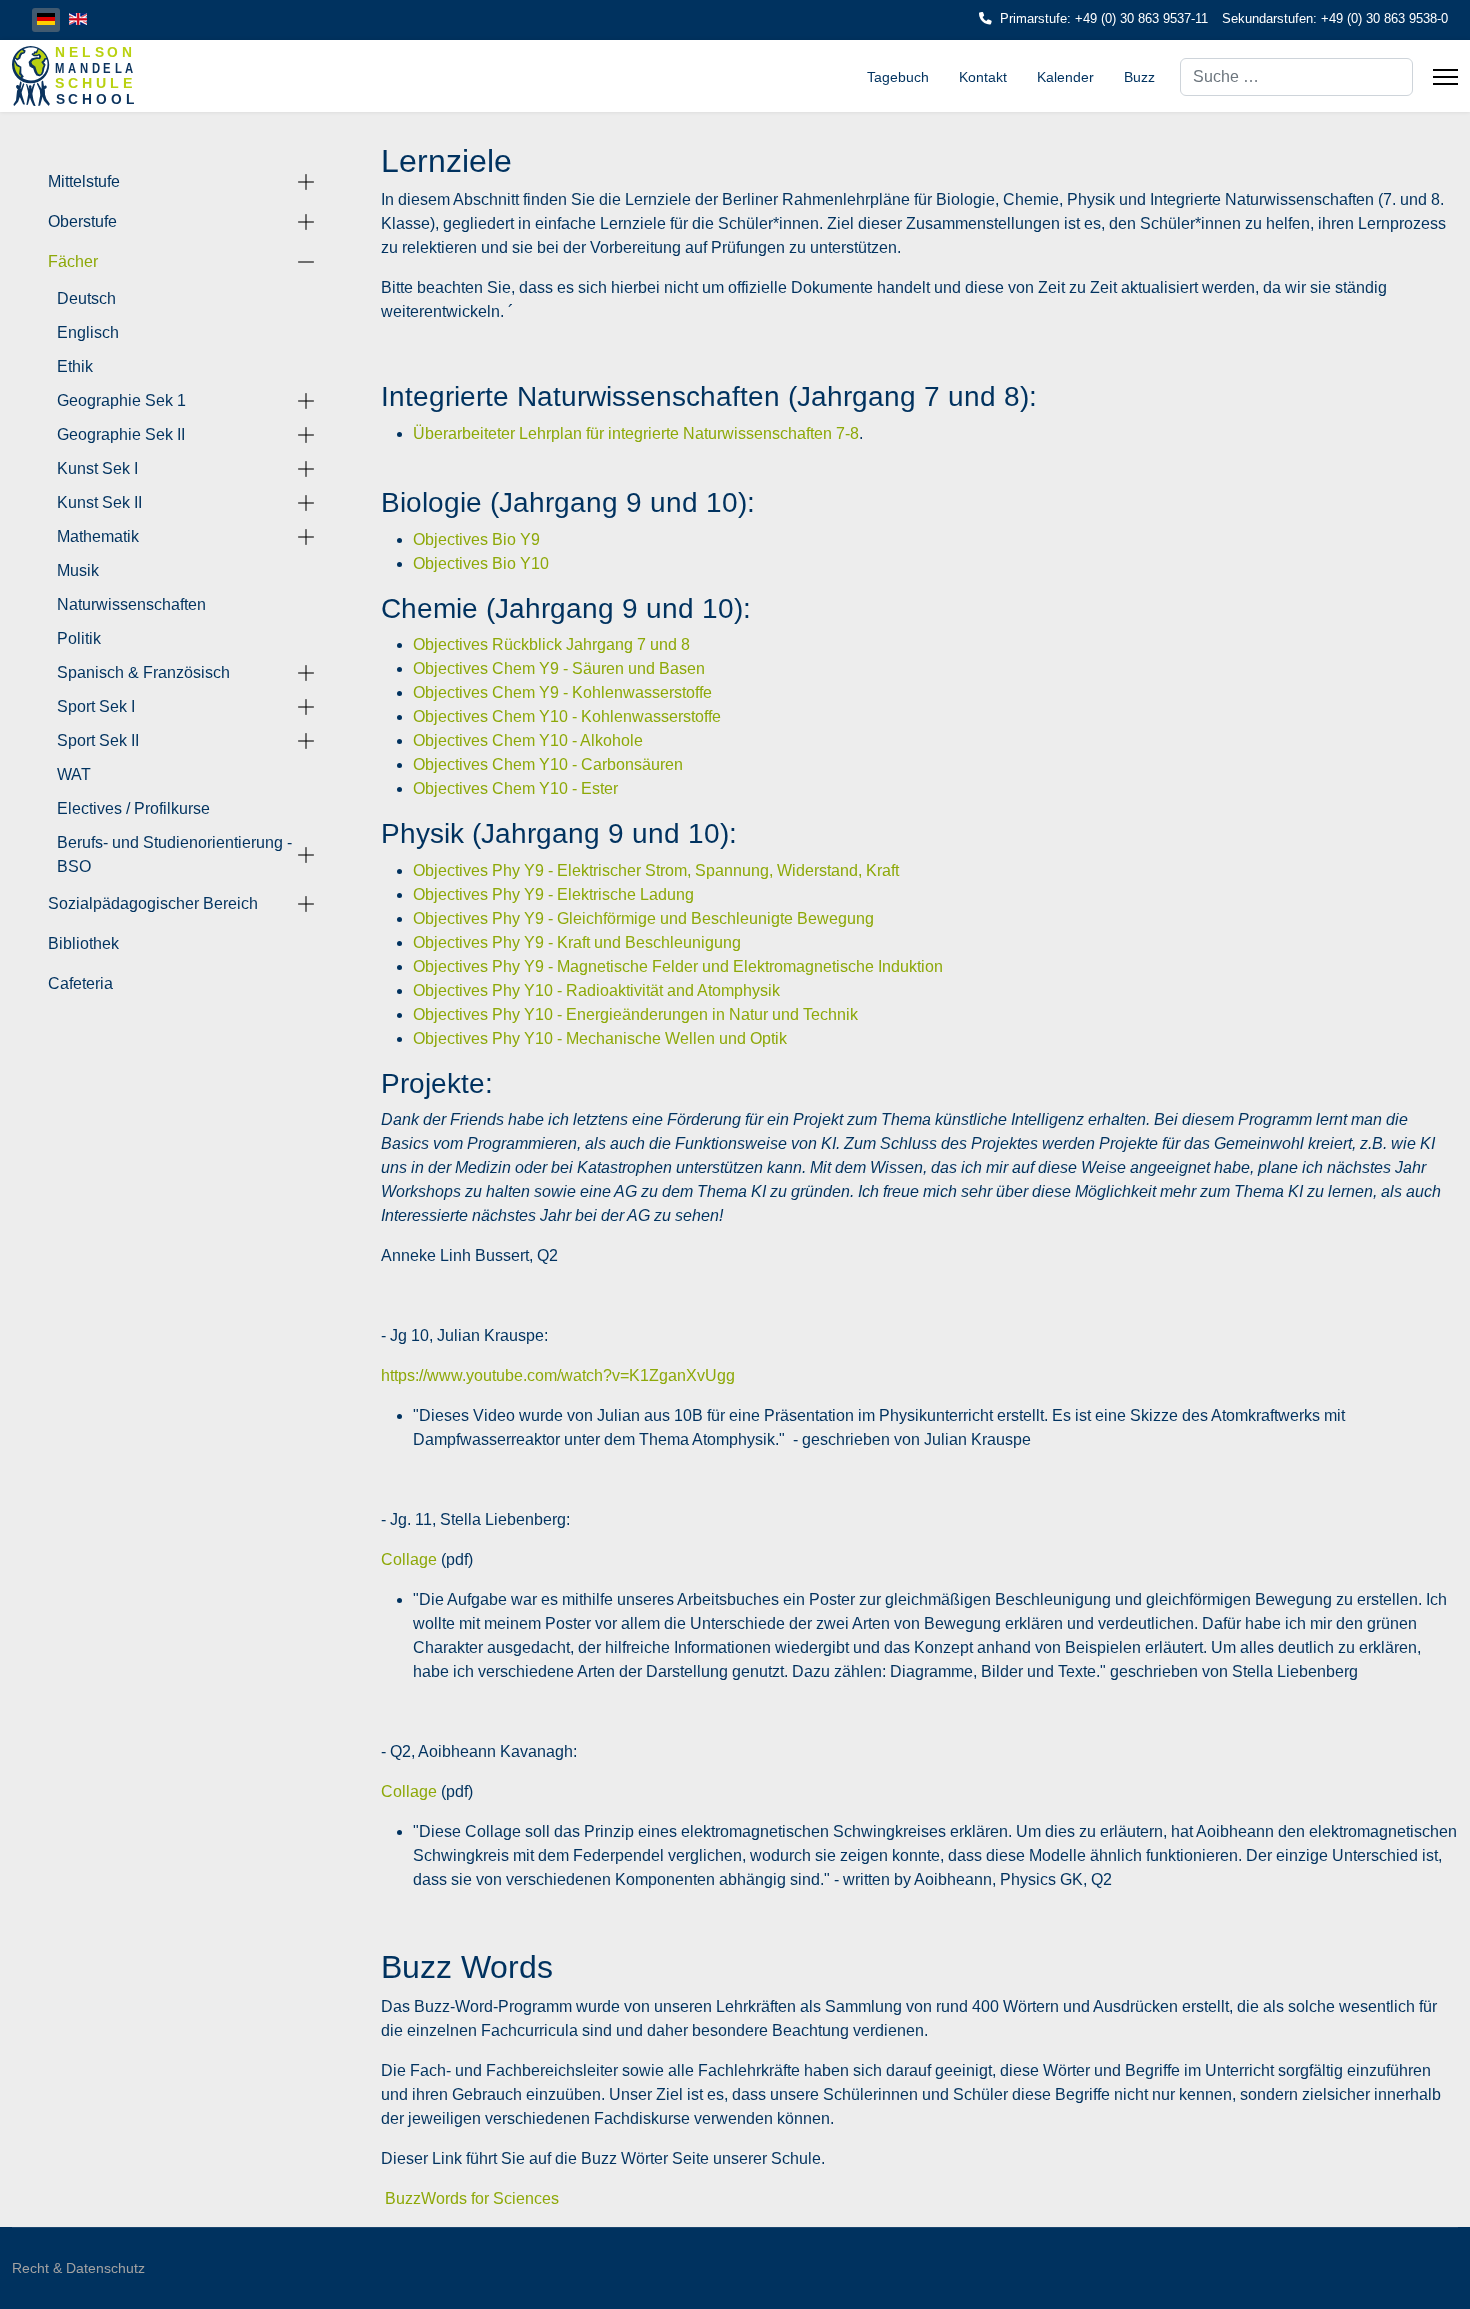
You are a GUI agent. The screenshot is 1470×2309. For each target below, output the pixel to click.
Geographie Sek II (121, 434)
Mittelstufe (84, 181)
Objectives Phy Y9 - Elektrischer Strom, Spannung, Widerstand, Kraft (656, 870)
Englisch (88, 332)
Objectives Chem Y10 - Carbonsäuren (548, 764)
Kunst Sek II (99, 502)
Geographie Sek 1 (121, 400)
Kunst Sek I (97, 468)
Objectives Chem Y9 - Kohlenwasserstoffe (562, 692)
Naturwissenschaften (131, 604)
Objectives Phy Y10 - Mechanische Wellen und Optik (600, 1038)
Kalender (1065, 77)
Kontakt (983, 77)
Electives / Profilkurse (133, 808)
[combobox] (1296, 77)
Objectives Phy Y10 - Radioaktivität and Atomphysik (596, 990)
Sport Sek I (96, 706)
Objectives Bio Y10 (481, 563)
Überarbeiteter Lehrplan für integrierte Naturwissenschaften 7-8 (636, 433)
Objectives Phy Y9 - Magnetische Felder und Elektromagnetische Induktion (678, 966)
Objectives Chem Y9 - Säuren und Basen (559, 668)
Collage (409, 1559)
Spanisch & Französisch (143, 672)
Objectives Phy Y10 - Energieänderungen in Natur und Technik (635, 1014)
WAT (74, 774)
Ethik (75, 366)
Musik (78, 570)
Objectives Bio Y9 (476, 539)
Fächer (73, 261)
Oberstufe (82, 221)
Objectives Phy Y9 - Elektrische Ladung (553, 894)
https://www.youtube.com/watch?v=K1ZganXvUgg (558, 1375)
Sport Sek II (98, 740)
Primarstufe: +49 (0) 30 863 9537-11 (1104, 19)
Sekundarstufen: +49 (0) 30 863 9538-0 (1335, 19)
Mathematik (98, 536)
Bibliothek (83, 943)
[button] (306, 182)
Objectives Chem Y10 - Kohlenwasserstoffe (567, 716)
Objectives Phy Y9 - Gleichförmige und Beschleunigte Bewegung (643, 918)
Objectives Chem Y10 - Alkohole (528, 740)
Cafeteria (80, 983)
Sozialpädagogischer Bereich (153, 903)
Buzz (1139, 77)
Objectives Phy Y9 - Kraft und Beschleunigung (577, 942)
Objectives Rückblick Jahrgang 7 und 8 (551, 644)
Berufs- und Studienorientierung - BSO (174, 854)
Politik (79, 638)
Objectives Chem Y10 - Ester (515, 788)
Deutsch (86, 298)
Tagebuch (898, 77)
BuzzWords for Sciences (472, 2198)
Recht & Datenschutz (78, 2268)
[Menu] (1445, 77)
